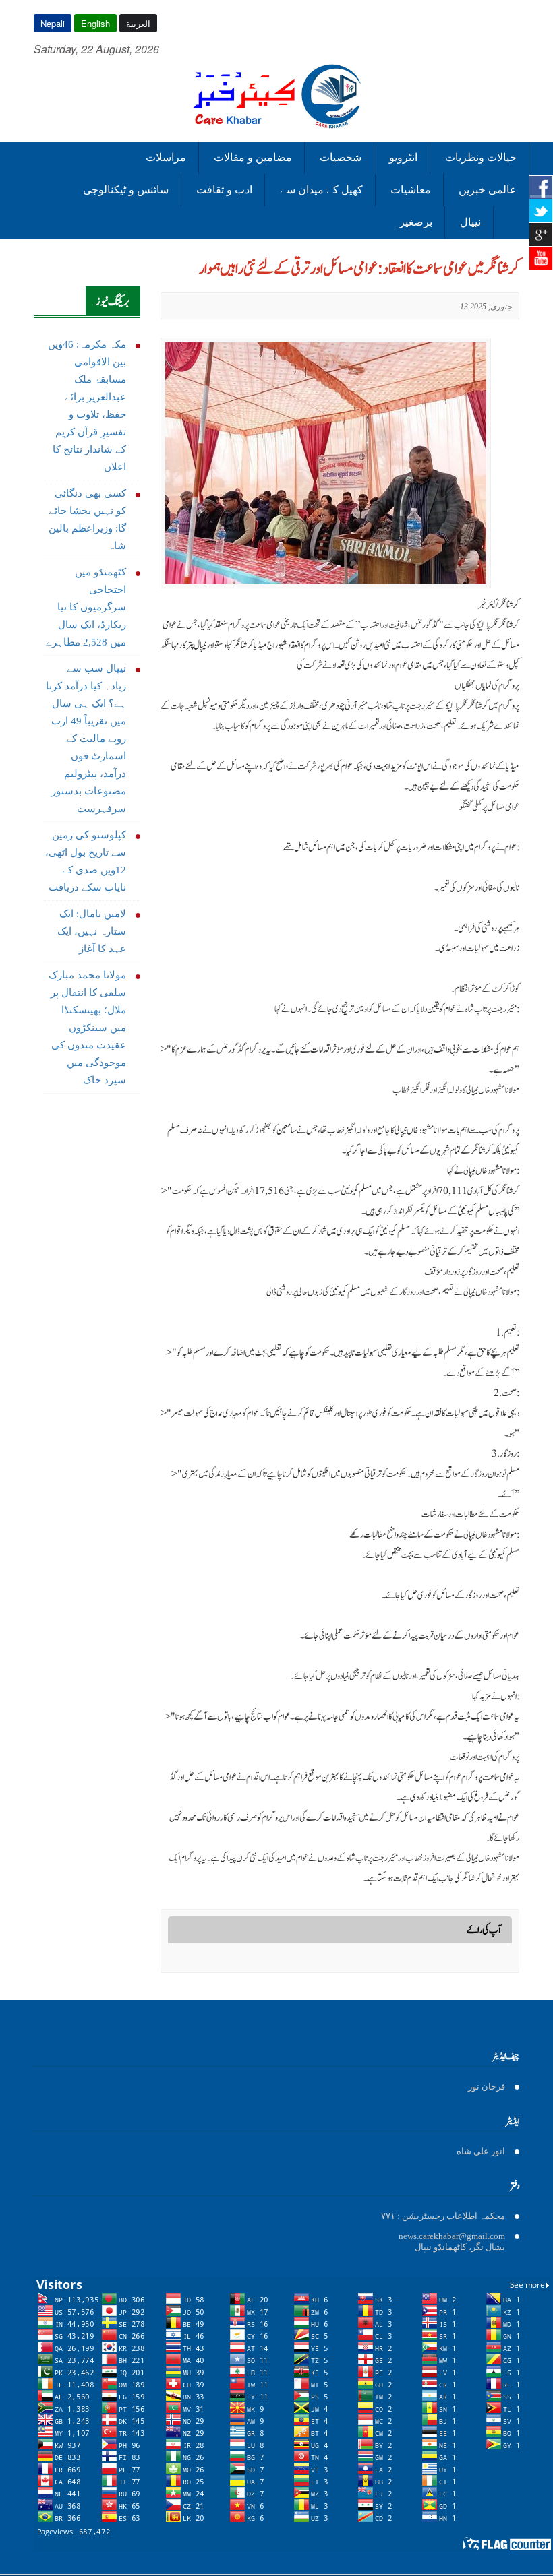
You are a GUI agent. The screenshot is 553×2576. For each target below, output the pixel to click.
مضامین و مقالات (253, 157)
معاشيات (411, 190)
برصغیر (416, 222)
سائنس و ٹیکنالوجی (126, 190)
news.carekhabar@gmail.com (452, 2236)
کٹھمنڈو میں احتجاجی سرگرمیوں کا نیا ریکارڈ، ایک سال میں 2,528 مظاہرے (86, 607)
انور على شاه (481, 2151)
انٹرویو (403, 157)
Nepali (53, 23)
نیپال (470, 222)
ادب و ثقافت (224, 190)
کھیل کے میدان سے (321, 190)
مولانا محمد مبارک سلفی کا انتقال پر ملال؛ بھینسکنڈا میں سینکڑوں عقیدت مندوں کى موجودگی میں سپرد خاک (87, 1028)
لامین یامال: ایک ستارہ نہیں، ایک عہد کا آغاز (92, 931)
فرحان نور (487, 2086)
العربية (138, 23)
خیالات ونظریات (481, 157)
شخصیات (341, 157)
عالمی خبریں (488, 190)
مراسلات (166, 157)
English (95, 23)
